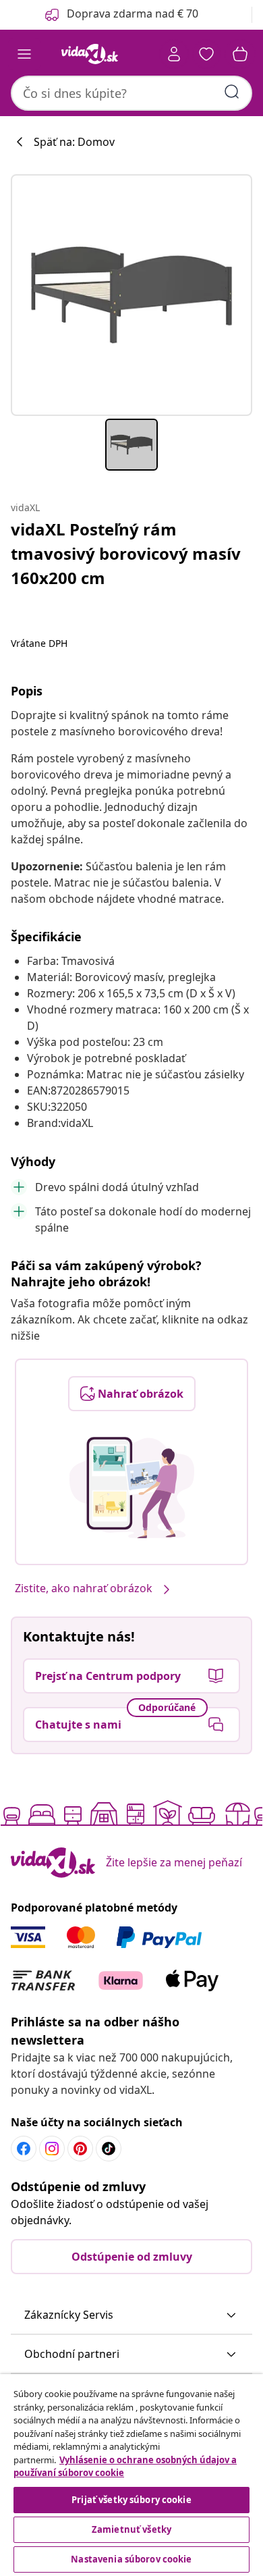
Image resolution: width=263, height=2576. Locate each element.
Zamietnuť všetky (131, 2529)
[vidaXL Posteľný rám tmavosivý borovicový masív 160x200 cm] (131, 295)
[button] (131, 2315)
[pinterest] (80, 2149)
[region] (131, 2475)
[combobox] (131, 93)
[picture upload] (132, 1488)
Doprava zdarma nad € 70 (133, 14)
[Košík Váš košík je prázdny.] (240, 54)
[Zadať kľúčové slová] (232, 92)
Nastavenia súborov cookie (131, 2559)
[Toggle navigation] (24, 54)
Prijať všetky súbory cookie (131, 2500)
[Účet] (174, 54)
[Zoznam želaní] (206, 54)
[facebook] (24, 2149)
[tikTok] (109, 2149)
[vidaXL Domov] (90, 54)
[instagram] (52, 2149)
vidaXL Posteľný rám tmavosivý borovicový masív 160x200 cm (126, 553)
